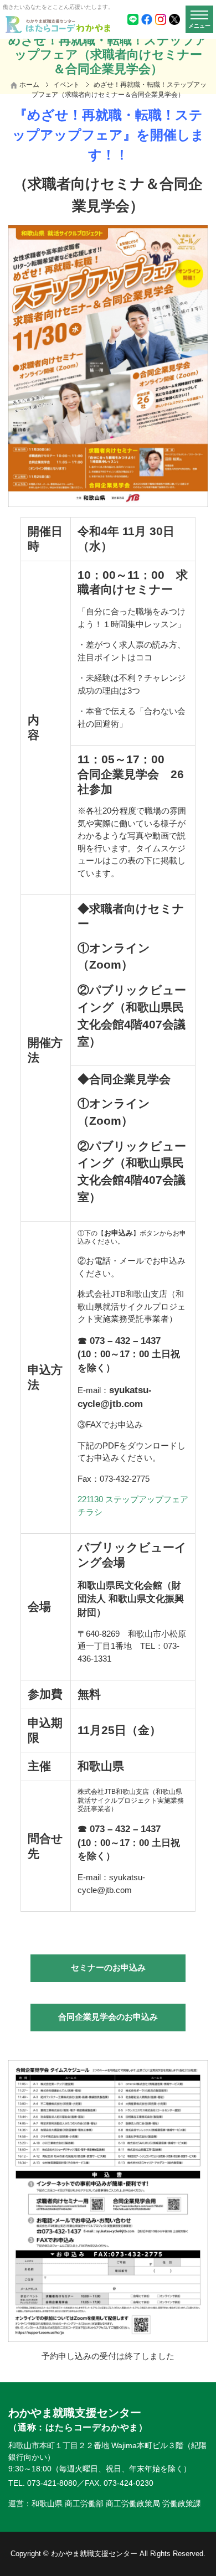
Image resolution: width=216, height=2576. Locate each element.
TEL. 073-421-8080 (43, 2483)
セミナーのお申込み (108, 1967)
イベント (66, 85)
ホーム (29, 85)
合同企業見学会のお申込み (108, 2017)
